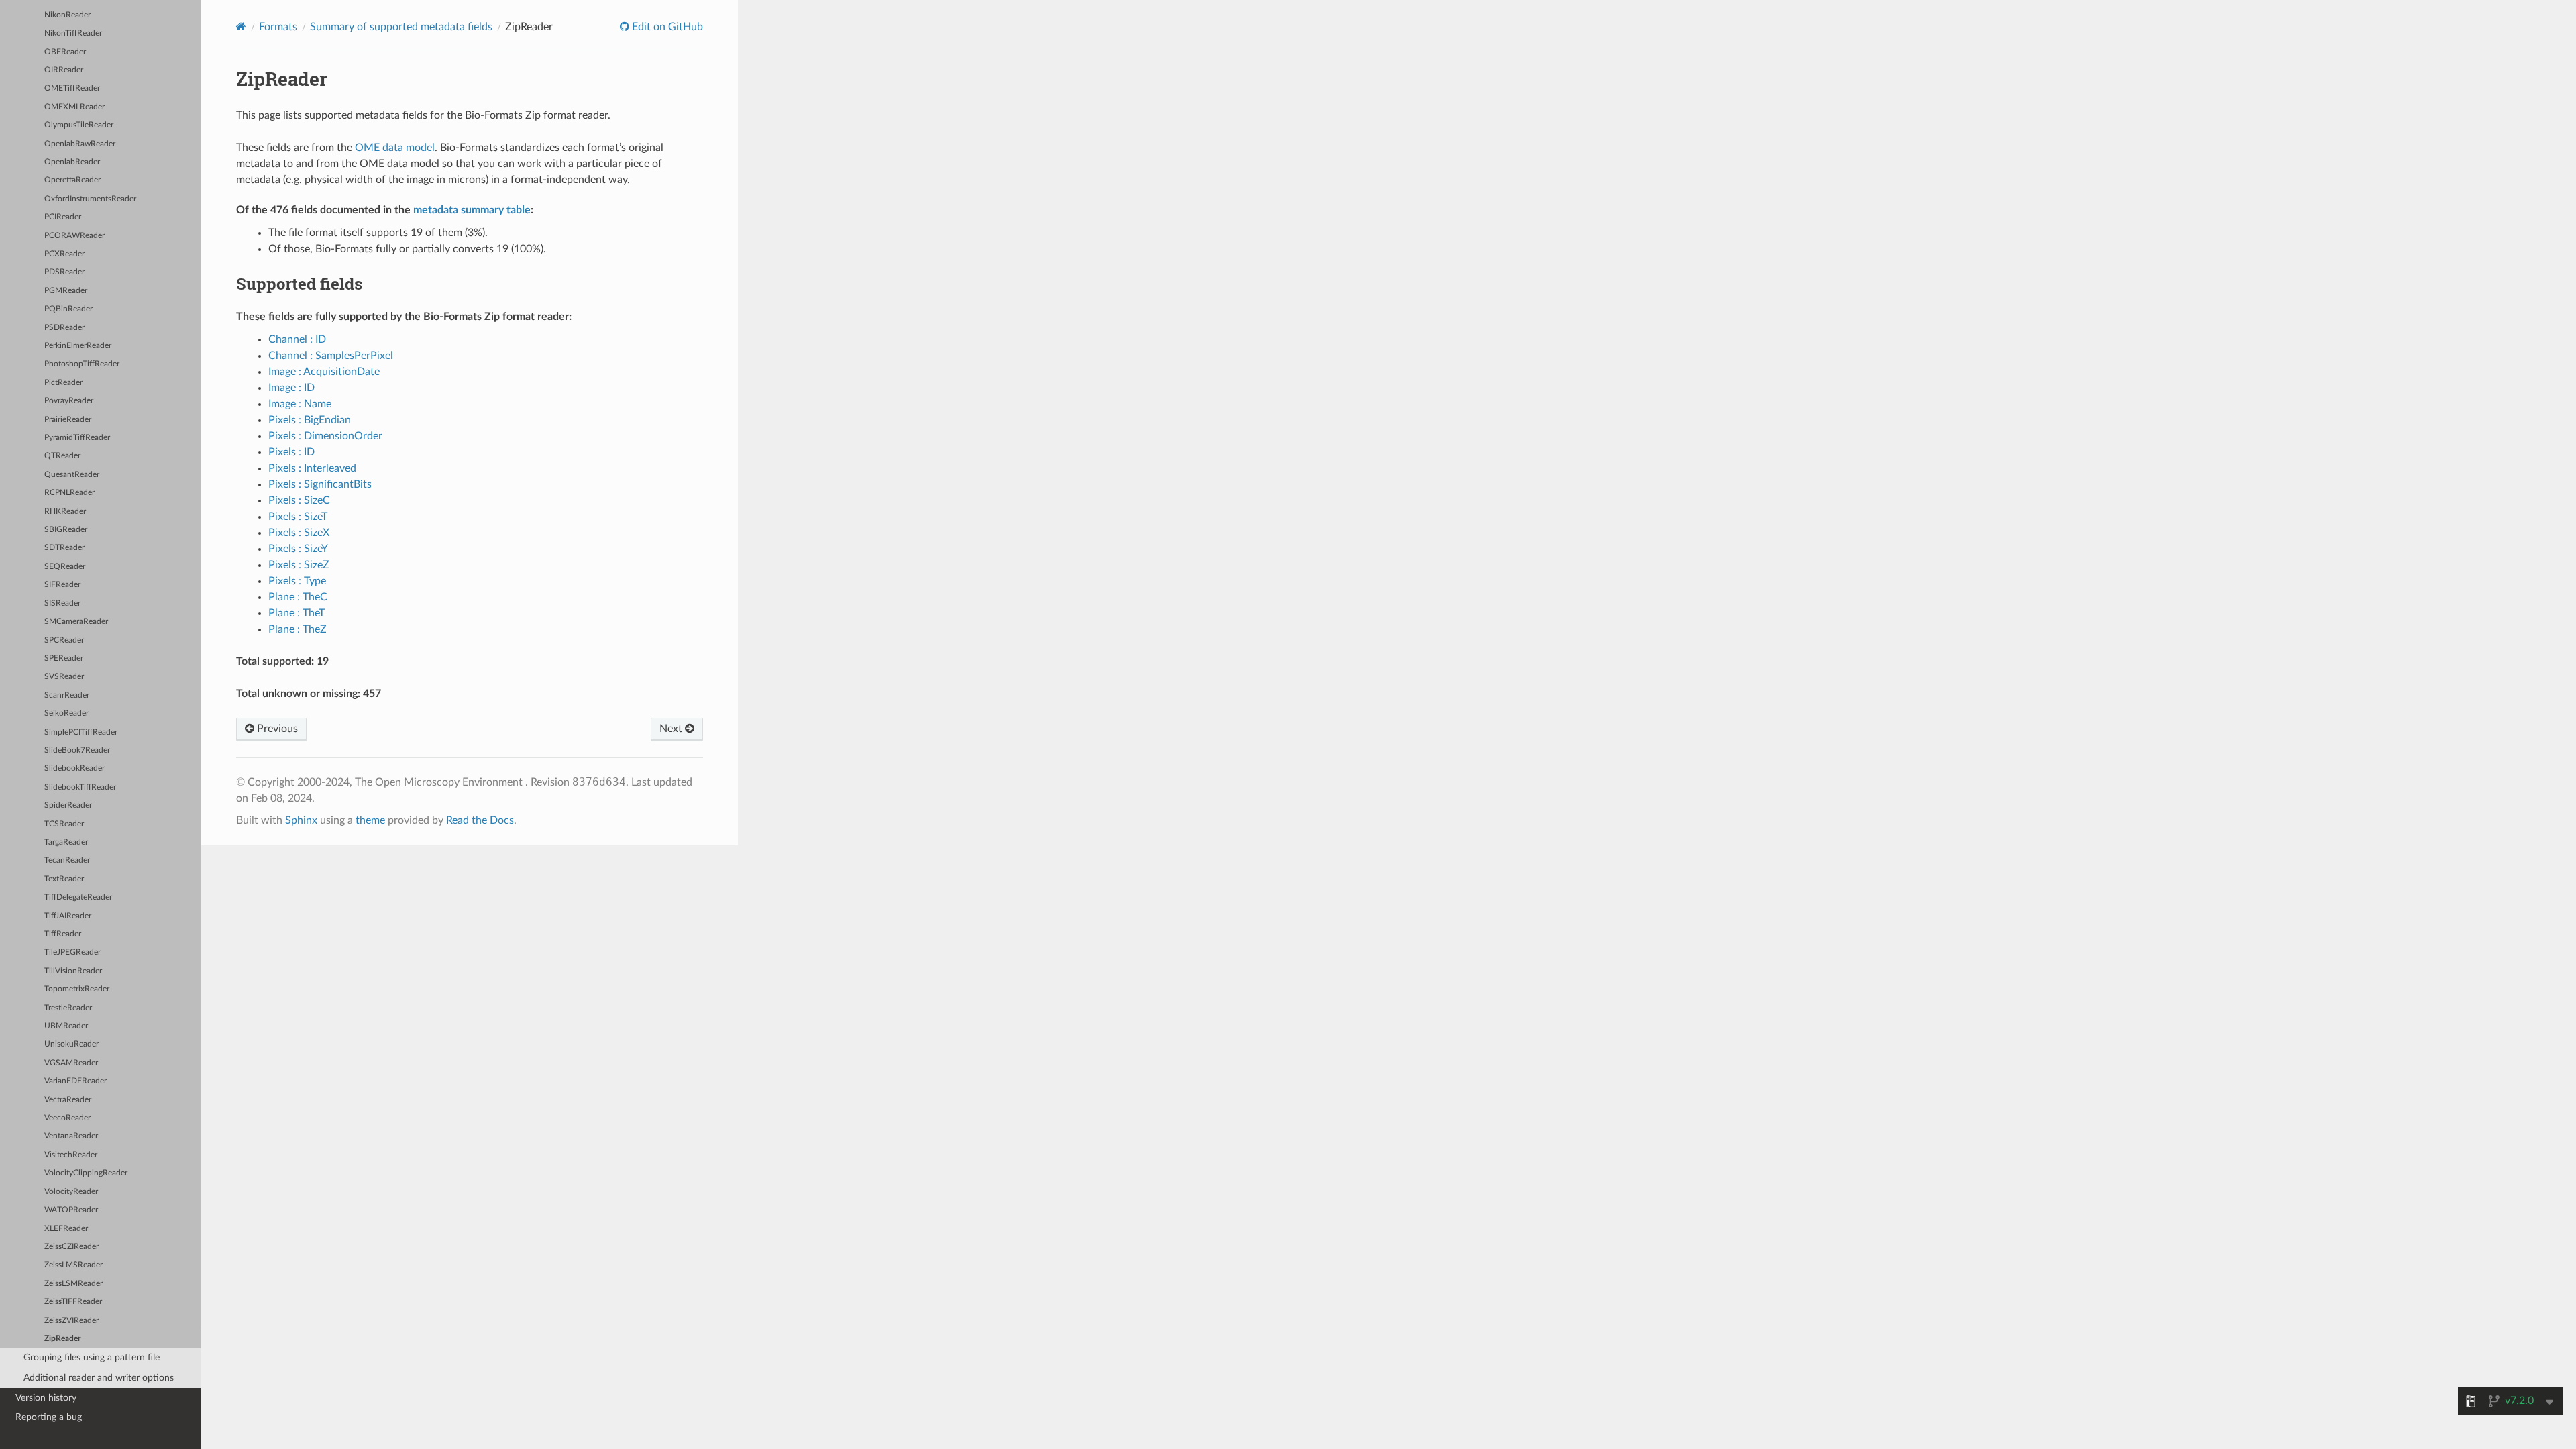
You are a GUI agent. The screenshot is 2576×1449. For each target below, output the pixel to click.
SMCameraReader (76, 622)
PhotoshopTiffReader (82, 364)
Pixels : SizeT (298, 517)
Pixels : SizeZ (299, 565)
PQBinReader (68, 309)
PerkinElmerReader (78, 346)
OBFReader (65, 52)
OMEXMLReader (74, 107)
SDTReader (64, 548)
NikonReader (67, 15)
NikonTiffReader (73, 33)
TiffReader (63, 934)
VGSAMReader (71, 1063)
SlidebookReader (74, 768)
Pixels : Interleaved (312, 468)
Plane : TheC (298, 597)
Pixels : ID (291, 452)
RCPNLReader (69, 493)
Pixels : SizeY (298, 549)
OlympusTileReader (79, 125)
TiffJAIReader (68, 916)
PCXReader (64, 254)
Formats (278, 27)
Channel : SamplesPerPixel (331, 356)
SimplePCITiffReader (81, 732)
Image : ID (291, 388)
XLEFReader (66, 1229)
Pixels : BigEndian (310, 420)
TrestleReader (68, 1008)
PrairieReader (68, 420)
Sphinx (301, 820)
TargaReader (66, 842)
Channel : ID (297, 339)
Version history (46, 1398)
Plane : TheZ (298, 629)
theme (370, 820)
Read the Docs (480, 820)
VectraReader (68, 1100)
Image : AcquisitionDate (324, 372)
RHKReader (65, 512)
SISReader (62, 603)
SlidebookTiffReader (80, 787)
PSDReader (64, 328)
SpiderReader (68, 805)
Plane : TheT (297, 613)
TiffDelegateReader (78, 897)
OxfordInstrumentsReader (90, 199)
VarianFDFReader (75, 1081)
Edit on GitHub (666, 27)
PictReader (63, 383)
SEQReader (65, 567)
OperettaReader (72, 180)
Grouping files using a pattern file (92, 1357)
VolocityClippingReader (86, 1173)
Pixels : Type (297, 581)
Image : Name (300, 404)
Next (672, 729)
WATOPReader (71, 1210)
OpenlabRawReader (80, 144)
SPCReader (64, 640)
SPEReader (64, 658)
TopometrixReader (77, 989)
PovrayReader (69, 401)
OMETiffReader (72, 88)
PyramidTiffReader (77, 438)
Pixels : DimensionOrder (325, 436)
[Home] (241, 26)
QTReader (62, 456)
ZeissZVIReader (71, 1321)
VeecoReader (67, 1118)
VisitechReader (71, 1155)
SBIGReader (66, 530)
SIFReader (62, 585)
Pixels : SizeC (299, 500)
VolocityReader (71, 1192)
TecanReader (67, 860)
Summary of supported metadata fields (401, 27)
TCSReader (64, 824)
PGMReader (66, 291)
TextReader (64, 879)
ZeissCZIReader (71, 1247)
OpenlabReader (72, 162)
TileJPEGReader (72, 952)
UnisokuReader (71, 1044)
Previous (276, 729)
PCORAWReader (74, 236)
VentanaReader (71, 1136)
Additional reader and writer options (99, 1378)
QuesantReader (72, 475)
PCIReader (63, 217)
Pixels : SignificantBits (320, 484)
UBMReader (66, 1026)
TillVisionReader (73, 971)
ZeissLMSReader (73, 1265)
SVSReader (64, 677)
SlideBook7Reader (77, 750)
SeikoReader (66, 713)
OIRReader (64, 70)
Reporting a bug (49, 1417)
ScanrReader (67, 695)
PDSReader (64, 272)
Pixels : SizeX (299, 533)
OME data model (395, 148)
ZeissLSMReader (73, 1284)
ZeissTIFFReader (73, 1302)
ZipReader (62, 1339)
